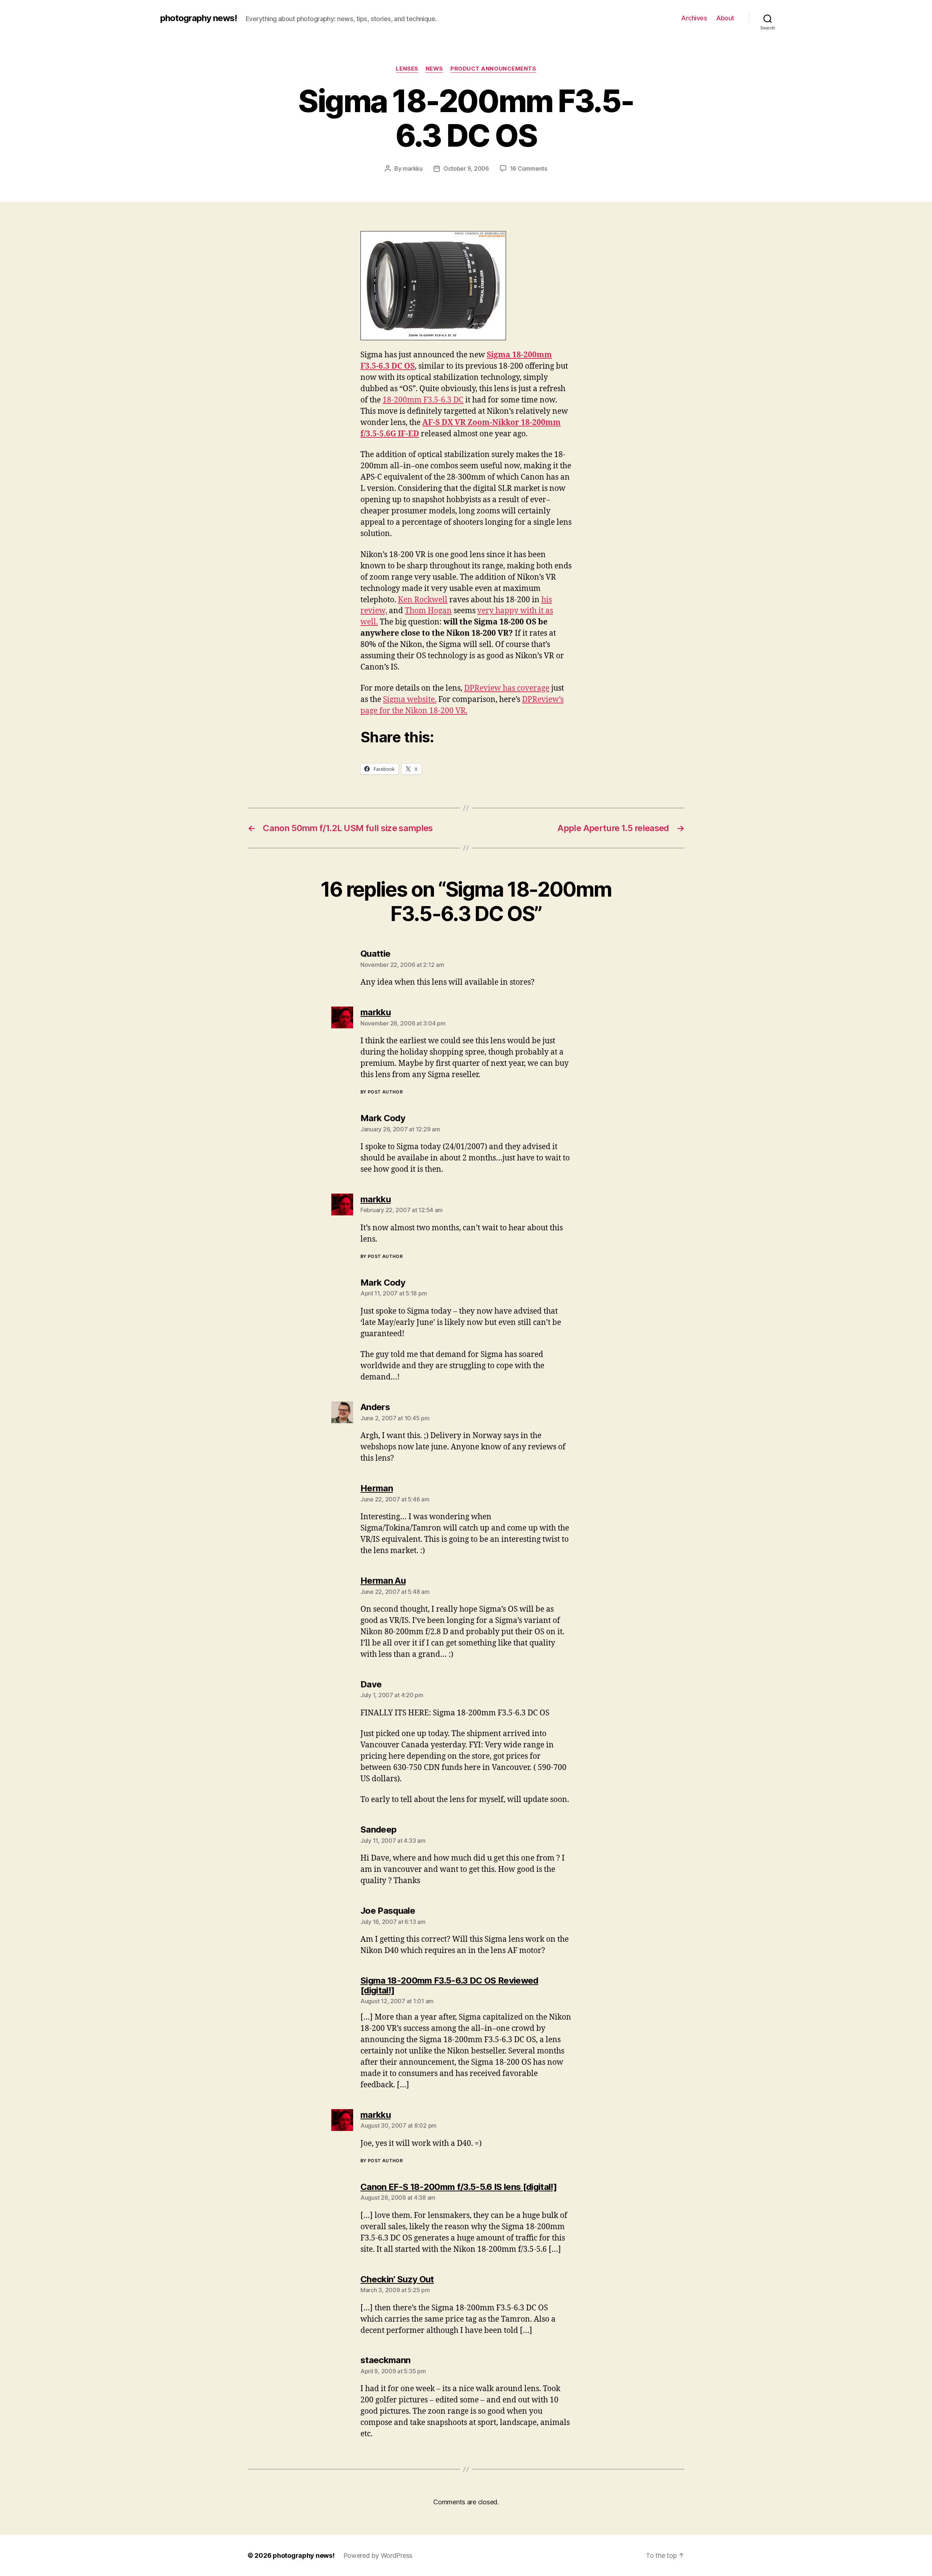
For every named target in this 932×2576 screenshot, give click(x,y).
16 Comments (529, 168)
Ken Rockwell (423, 600)
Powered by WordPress (378, 2555)
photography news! (199, 18)
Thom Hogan (428, 611)
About (725, 18)
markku (412, 168)
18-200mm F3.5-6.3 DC (423, 400)
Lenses (407, 69)
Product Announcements (493, 69)
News (434, 69)
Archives (694, 18)
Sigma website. (410, 700)
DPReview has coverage (507, 688)
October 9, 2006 (466, 168)
